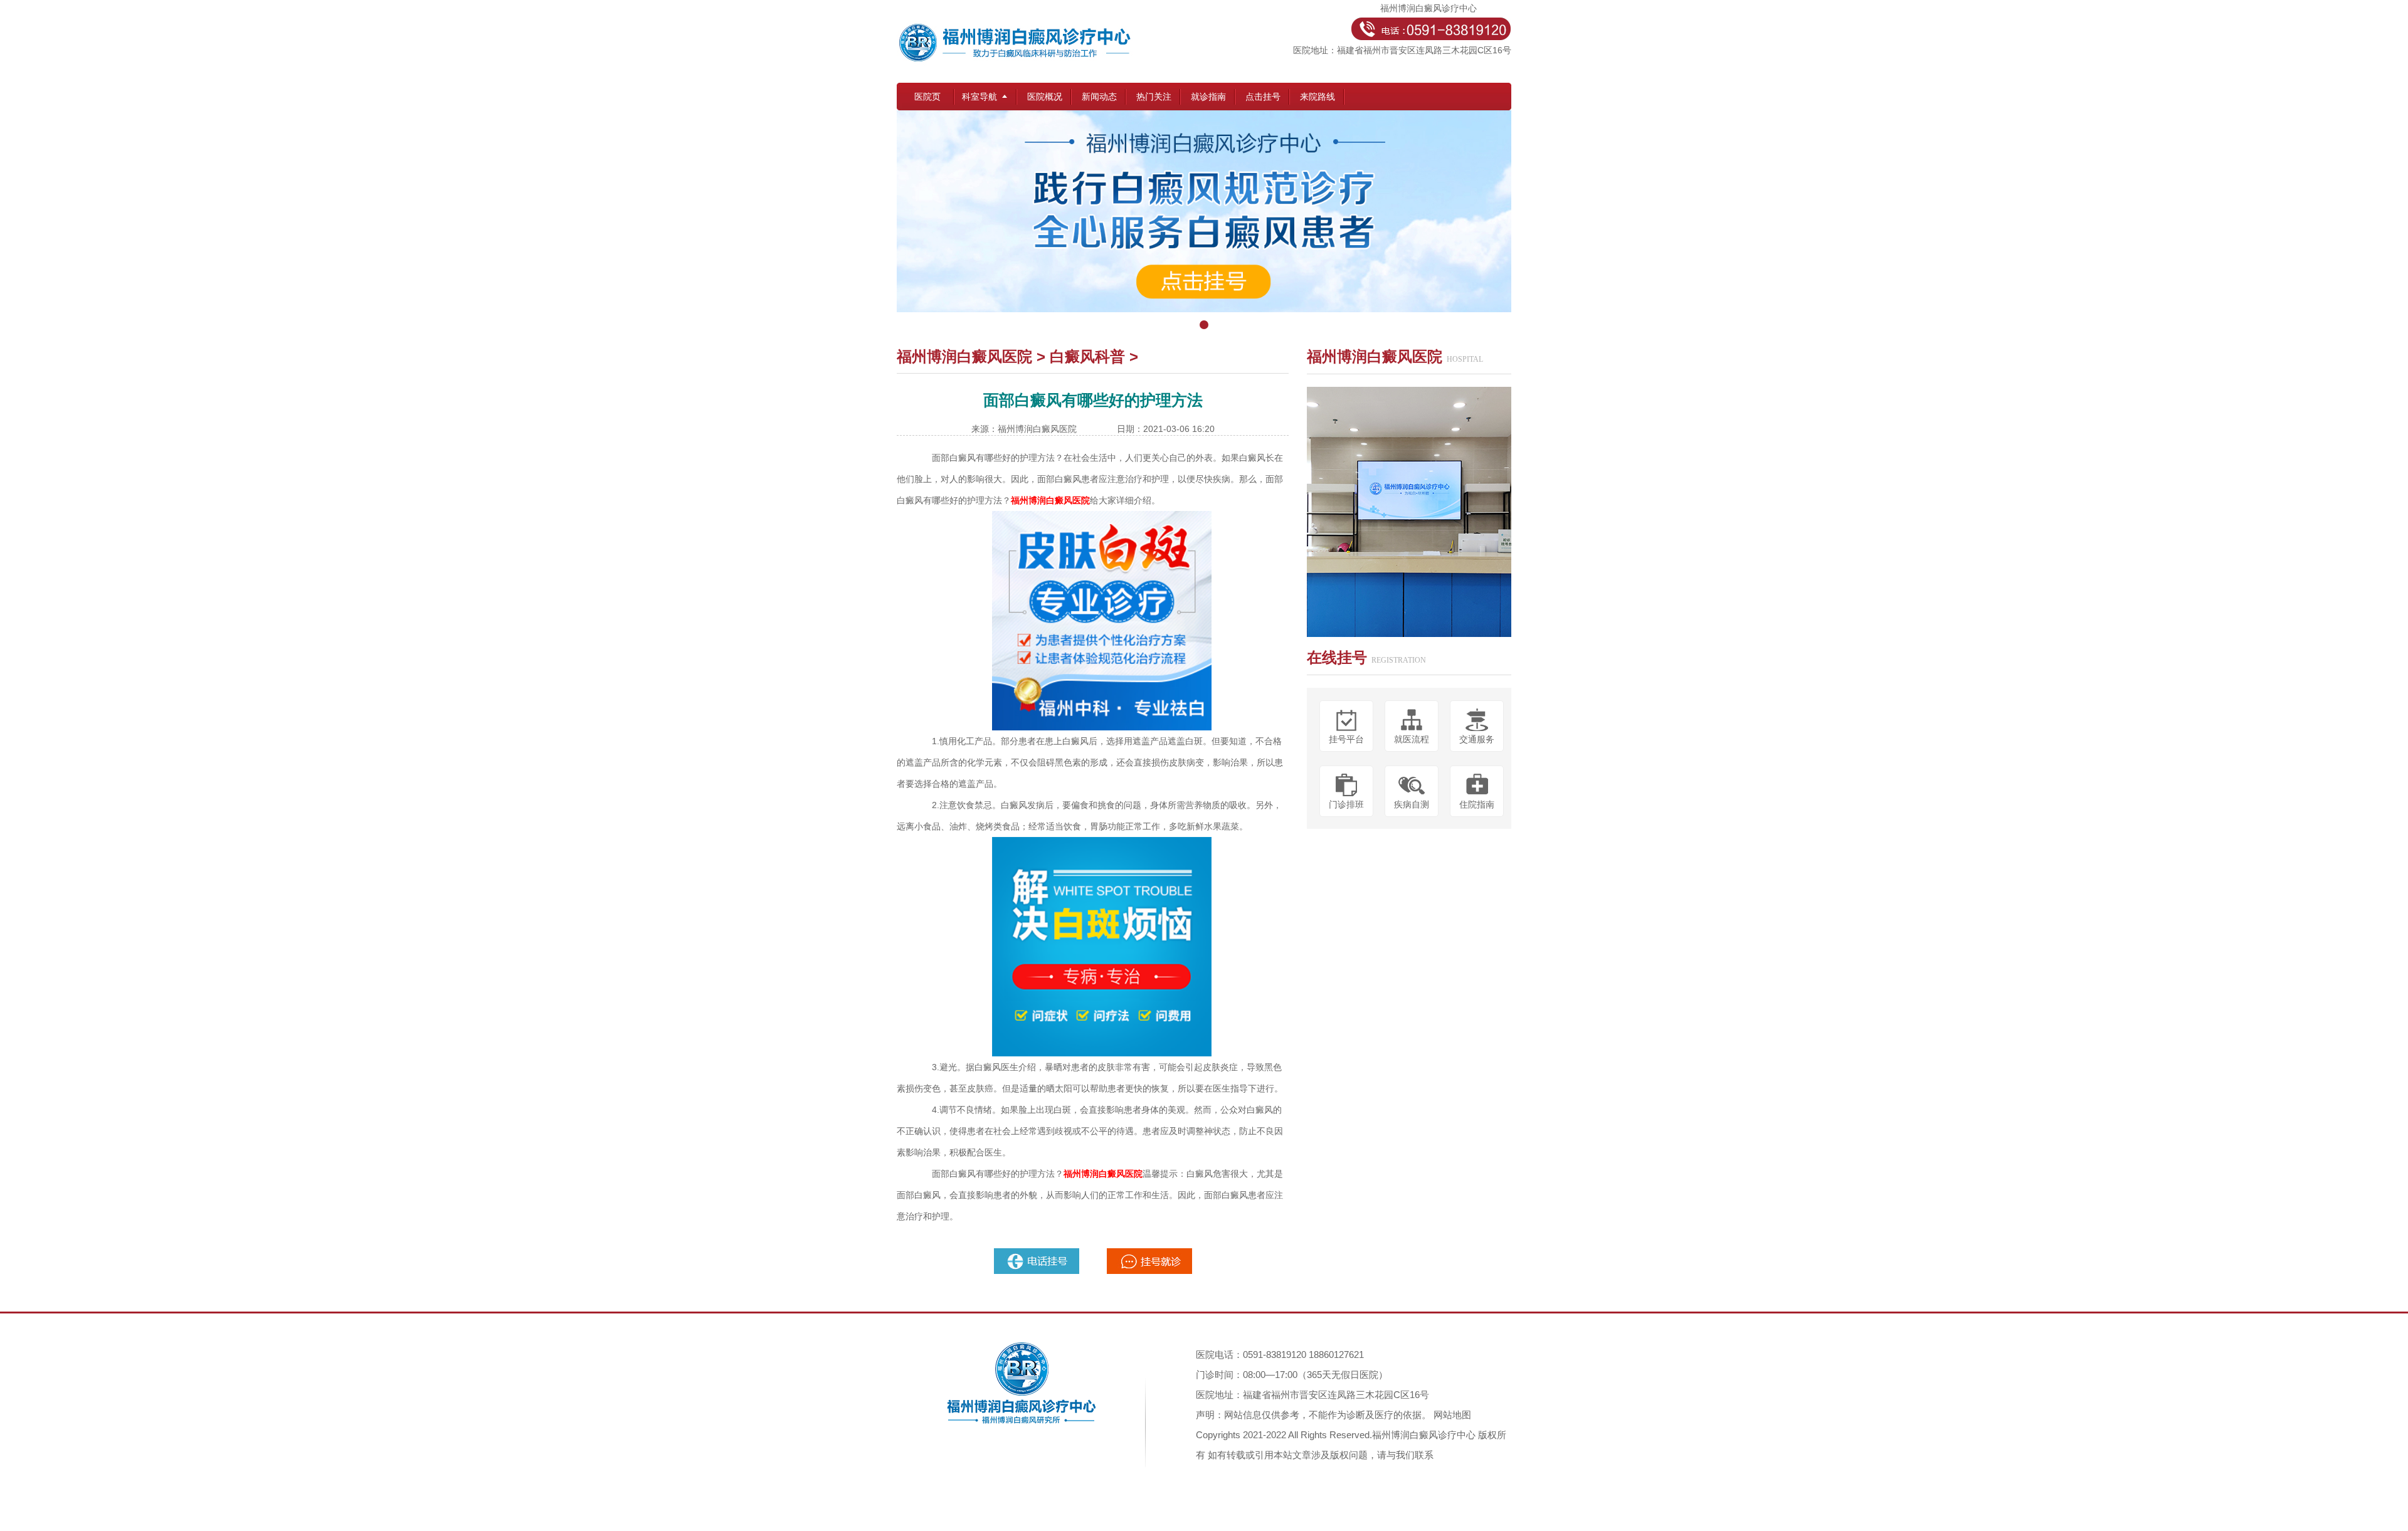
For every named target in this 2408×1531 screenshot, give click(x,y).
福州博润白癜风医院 (964, 356)
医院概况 (1045, 97)
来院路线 (1318, 97)
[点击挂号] (1204, 223)
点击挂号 (1263, 97)
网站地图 (1452, 1415)
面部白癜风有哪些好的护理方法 (993, 458)
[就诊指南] (1038, 1253)
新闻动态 (1099, 97)
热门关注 (1154, 97)
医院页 (927, 97)
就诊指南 (1208, 97)
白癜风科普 (1087, 356)
